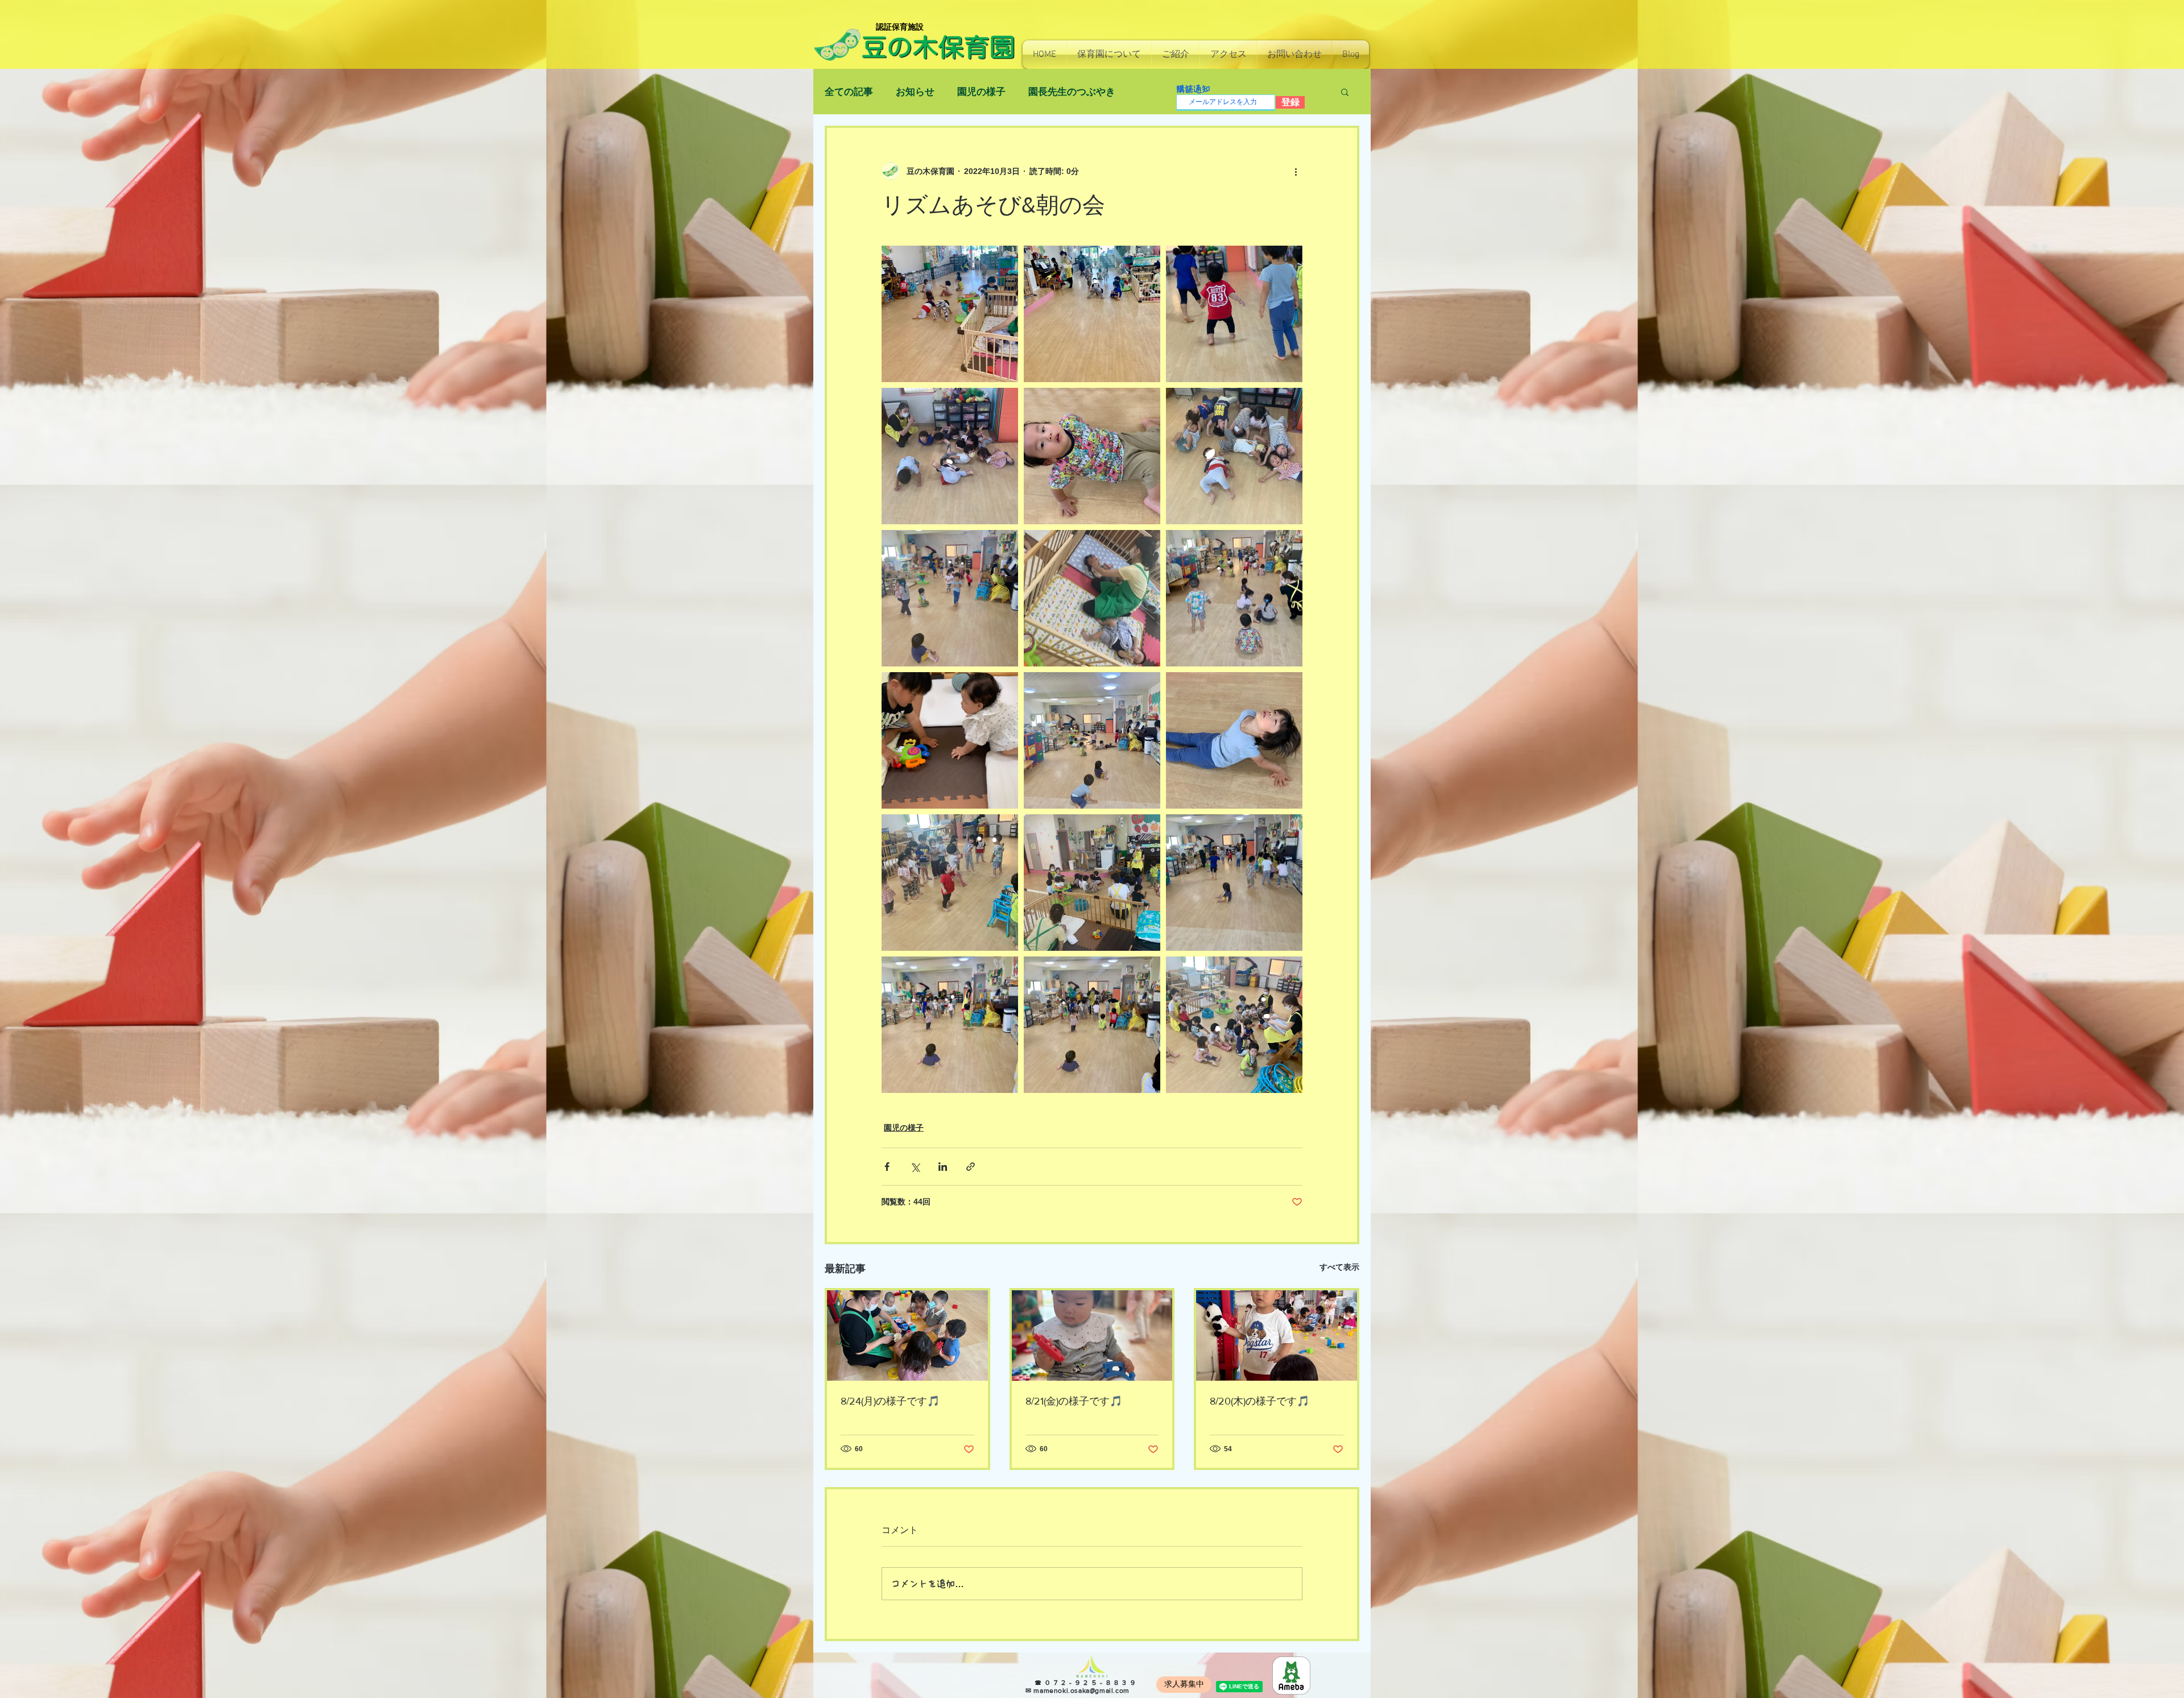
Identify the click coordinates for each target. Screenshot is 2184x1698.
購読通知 (1193, 89)
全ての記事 (849, 92)
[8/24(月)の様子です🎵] (907, 1335)
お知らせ (915, 92)
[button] (1109, 55)
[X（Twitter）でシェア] (915, 1167)
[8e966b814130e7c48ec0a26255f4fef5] (1291, 1676)
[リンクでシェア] (971, 1167)
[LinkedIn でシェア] (943, 1167)
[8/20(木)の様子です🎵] (1277, 1335)
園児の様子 (981, 92)
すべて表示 (1339, 1267)
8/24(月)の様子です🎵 (890, 1401)
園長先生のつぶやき (1072, 92)
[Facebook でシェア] (887, 1167)
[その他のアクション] (1296, 171)
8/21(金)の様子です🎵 (1074, 1401)
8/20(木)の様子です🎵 (1259, 1401)
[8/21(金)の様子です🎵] (1092, 1335)
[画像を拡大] (950, 314)
